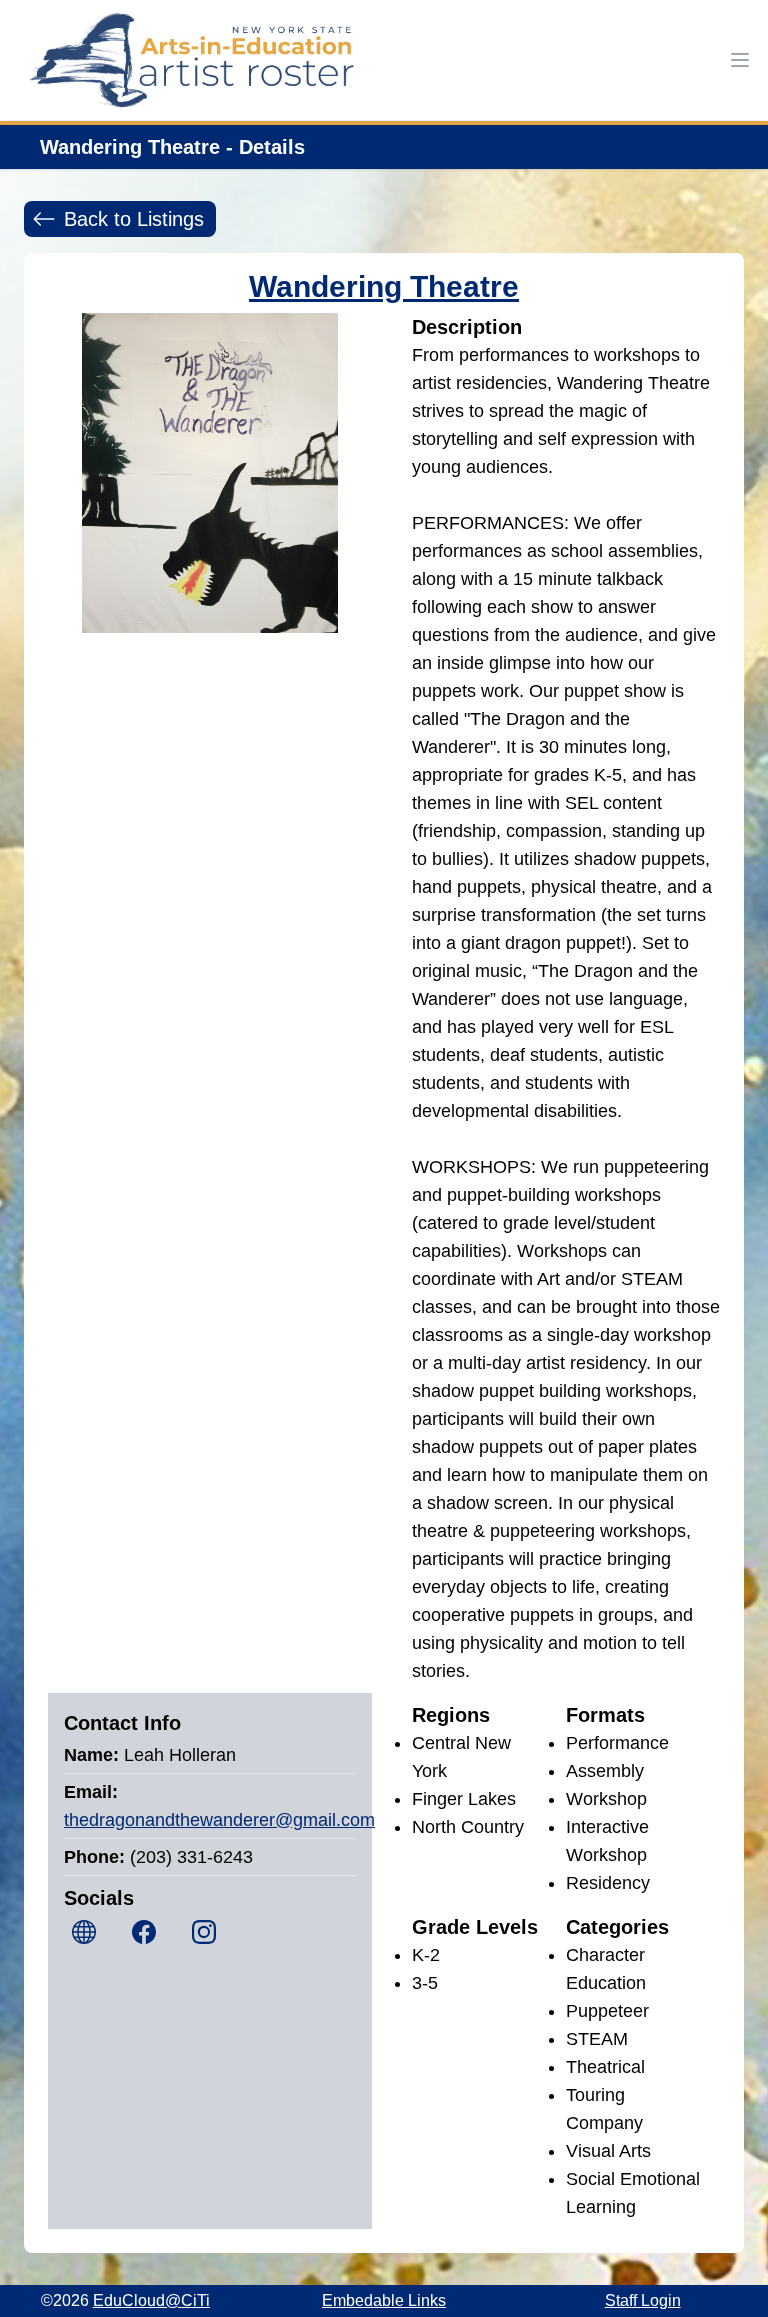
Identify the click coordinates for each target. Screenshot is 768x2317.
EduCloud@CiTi (151, 2300)
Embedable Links (384, 2300)
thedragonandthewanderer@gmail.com (219, 1820)
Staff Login (643, 2300)
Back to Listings (134, 219)
